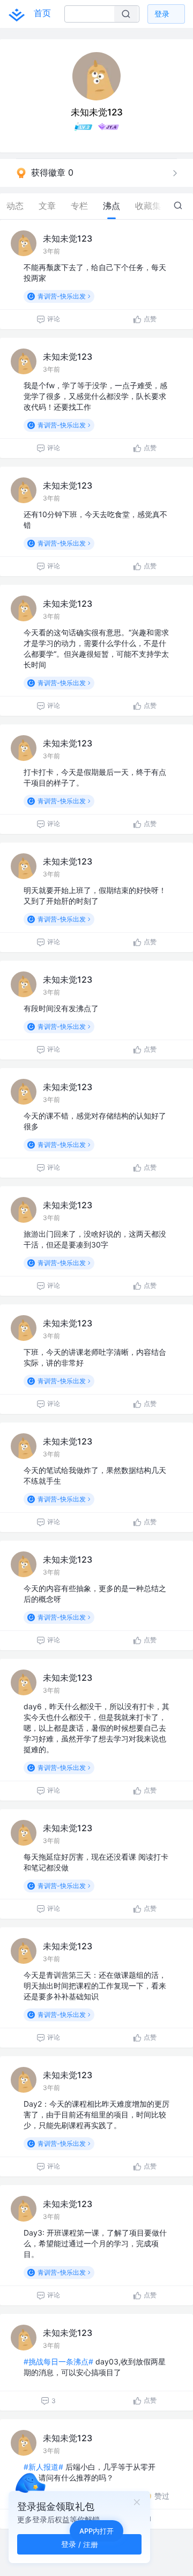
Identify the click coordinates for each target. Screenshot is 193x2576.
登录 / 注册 (80, 2544)
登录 (162, 14)
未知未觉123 (68, 238)
